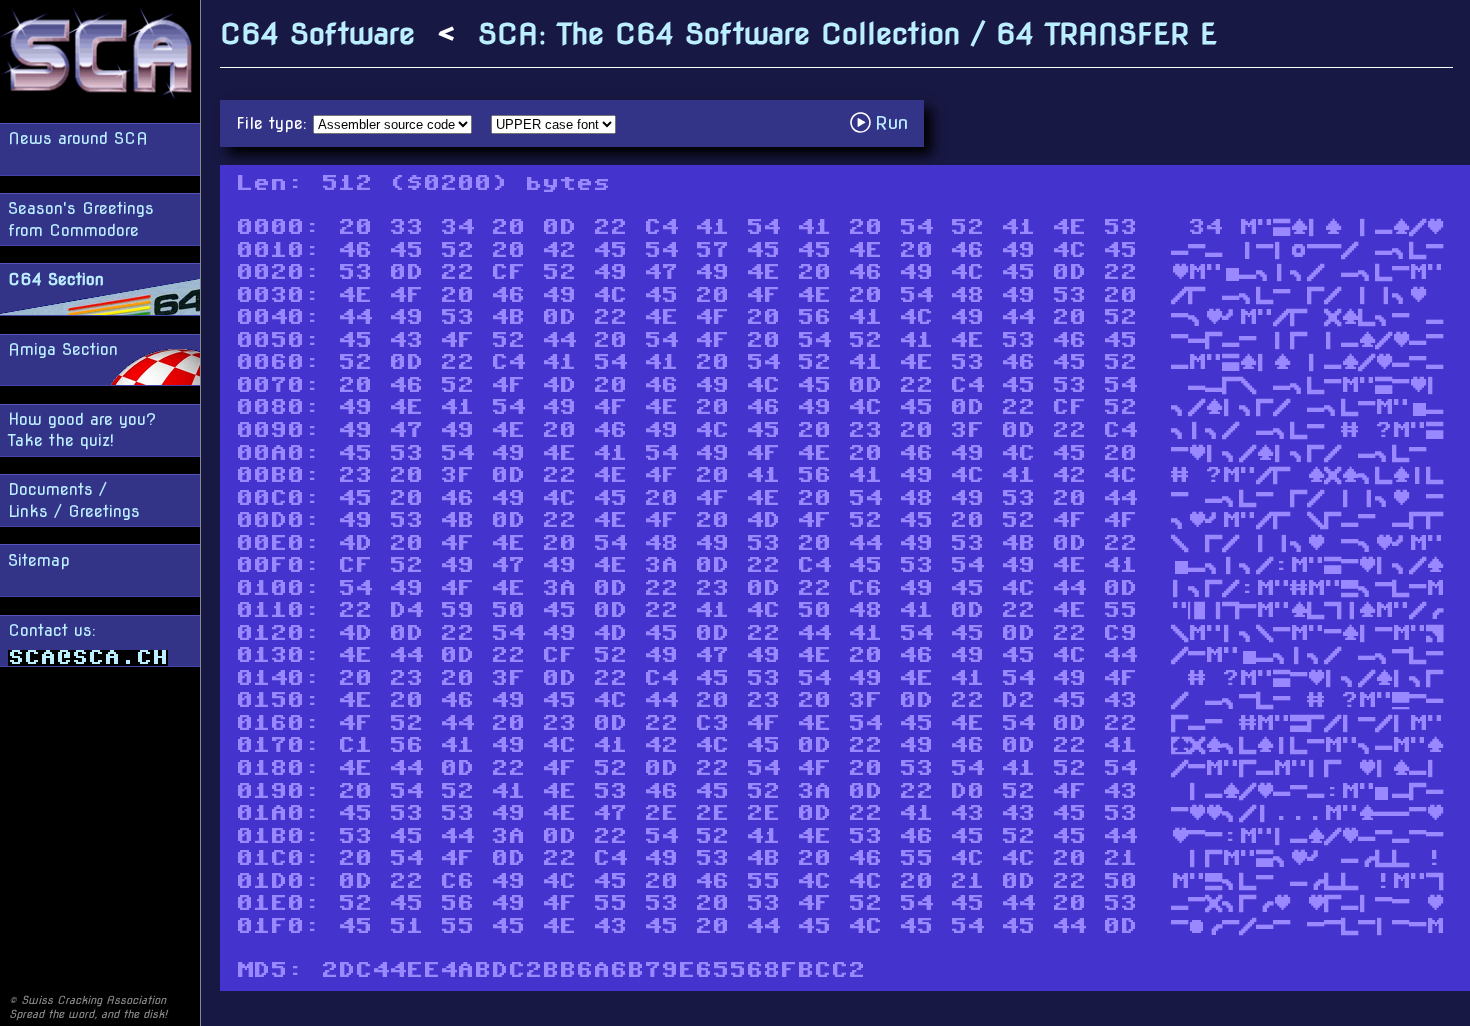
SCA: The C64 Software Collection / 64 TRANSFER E (847, 33)
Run (884, 122)
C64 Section (56, 279)
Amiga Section (63, 349)
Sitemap (39, 560)
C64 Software (317, 33)
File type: (274, 123)
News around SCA (78, 138)
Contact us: (52, 630)
